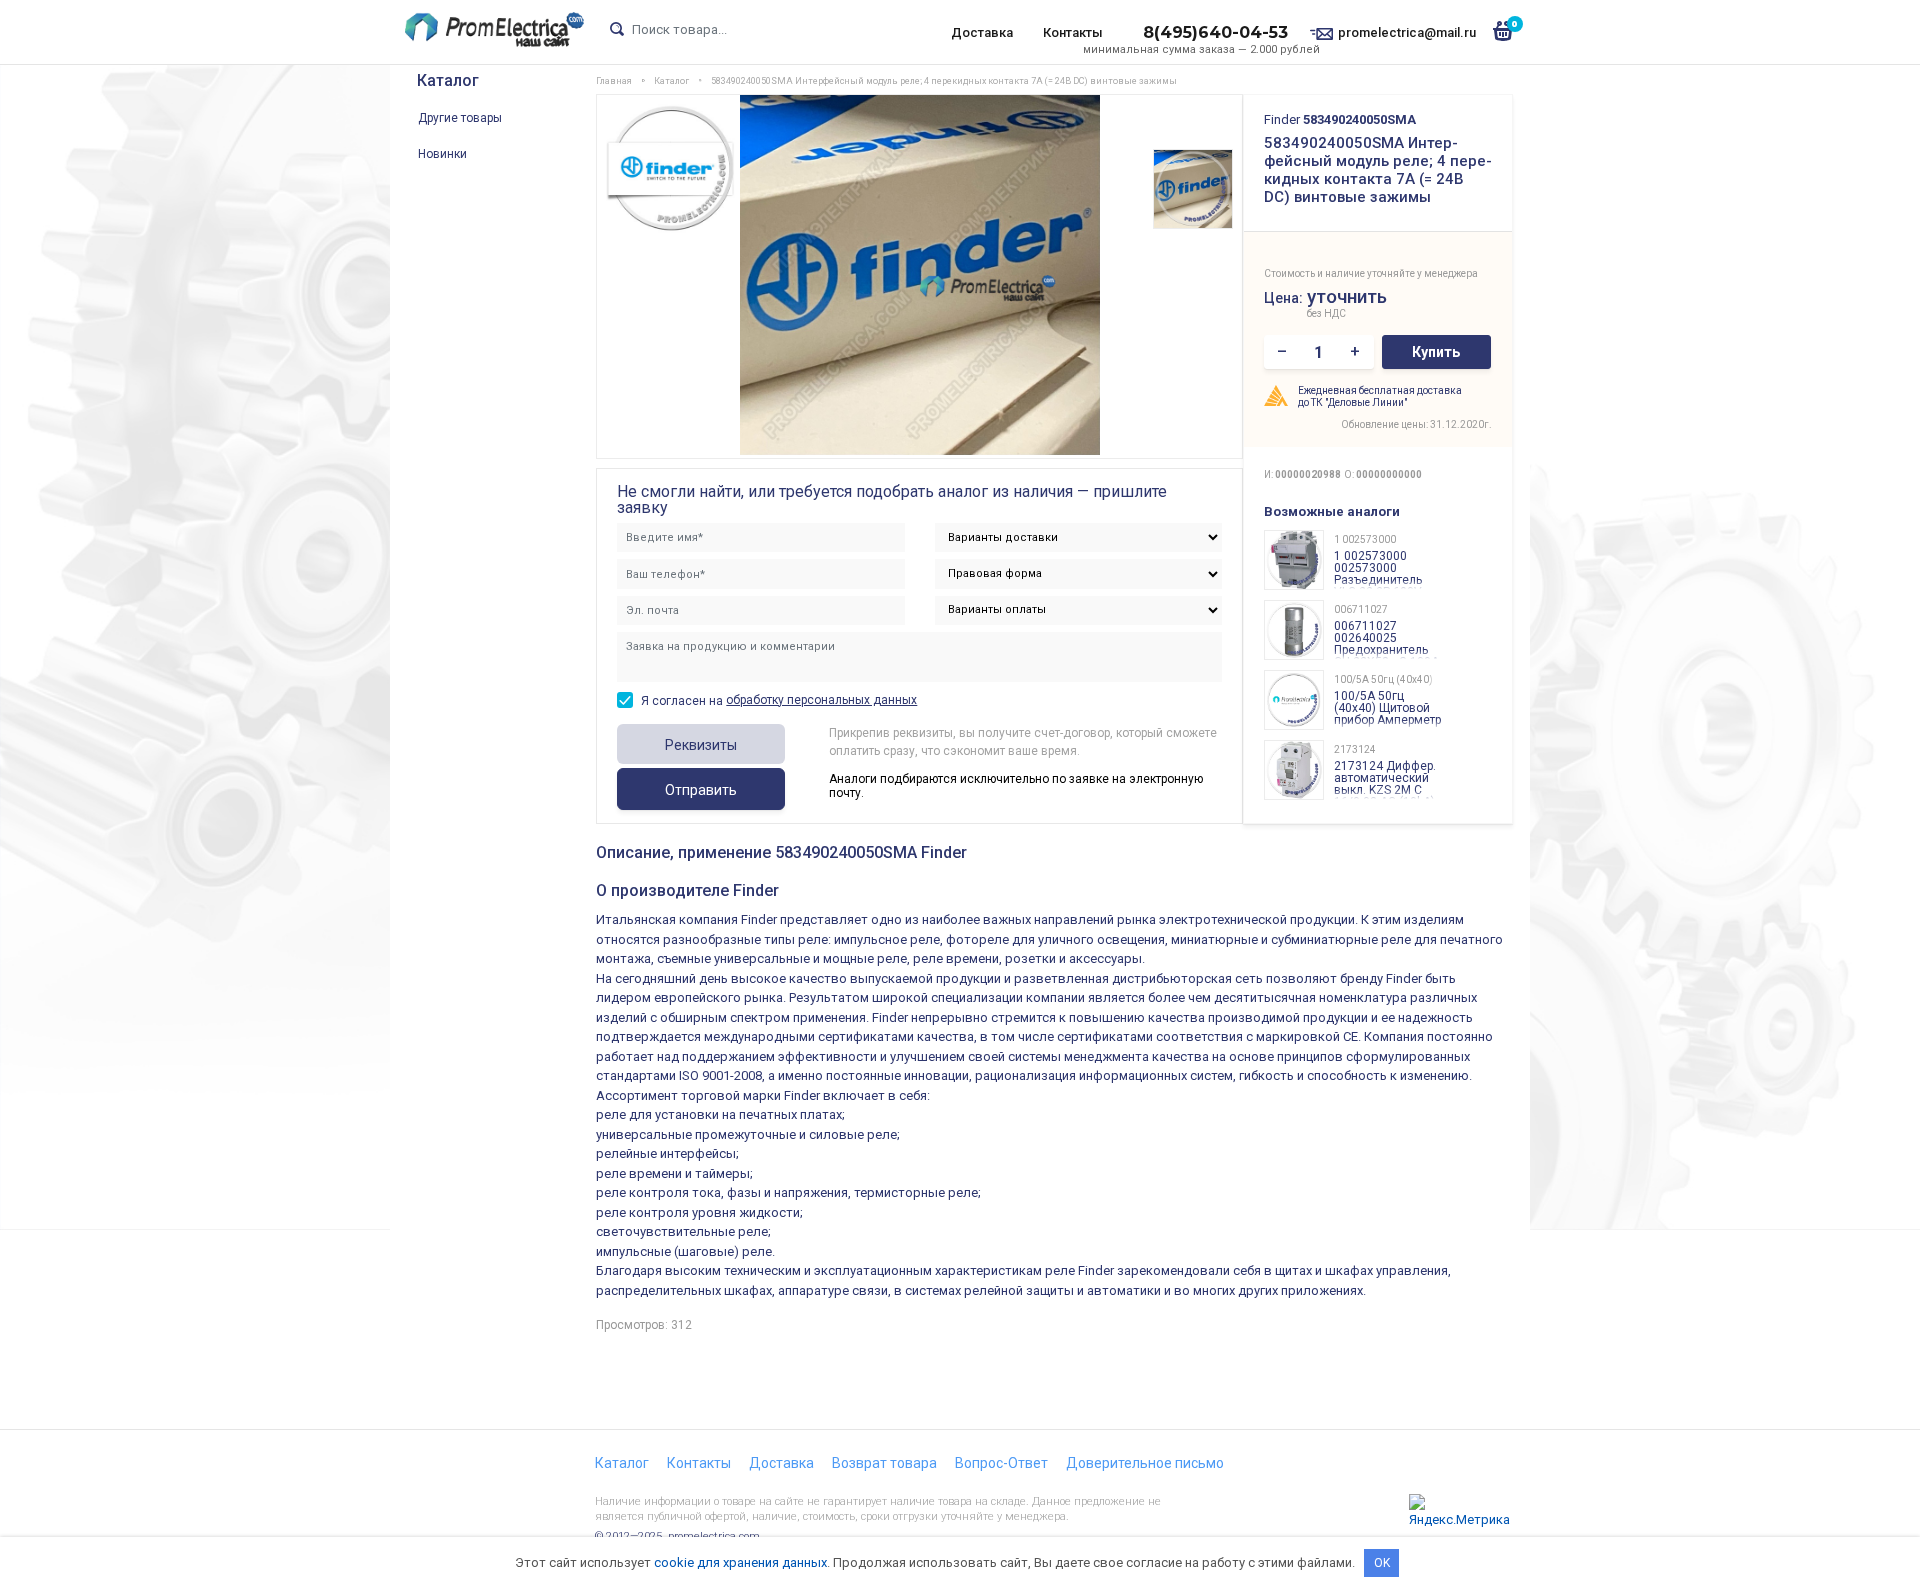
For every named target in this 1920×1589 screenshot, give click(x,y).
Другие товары (460, 118)
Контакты (1073, 32)
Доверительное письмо (1145, 1463)
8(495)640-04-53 (1215, 32)
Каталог (448, 80)
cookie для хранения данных (740, 1562)
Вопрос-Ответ (1001, 1463)
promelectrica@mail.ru (1407, 32)
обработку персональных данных (821, 700)
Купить (1436, 352)
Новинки (442, 154)
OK (1382, 1563)
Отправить (701, 790)
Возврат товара (884, 1463)
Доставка (982, 32)
